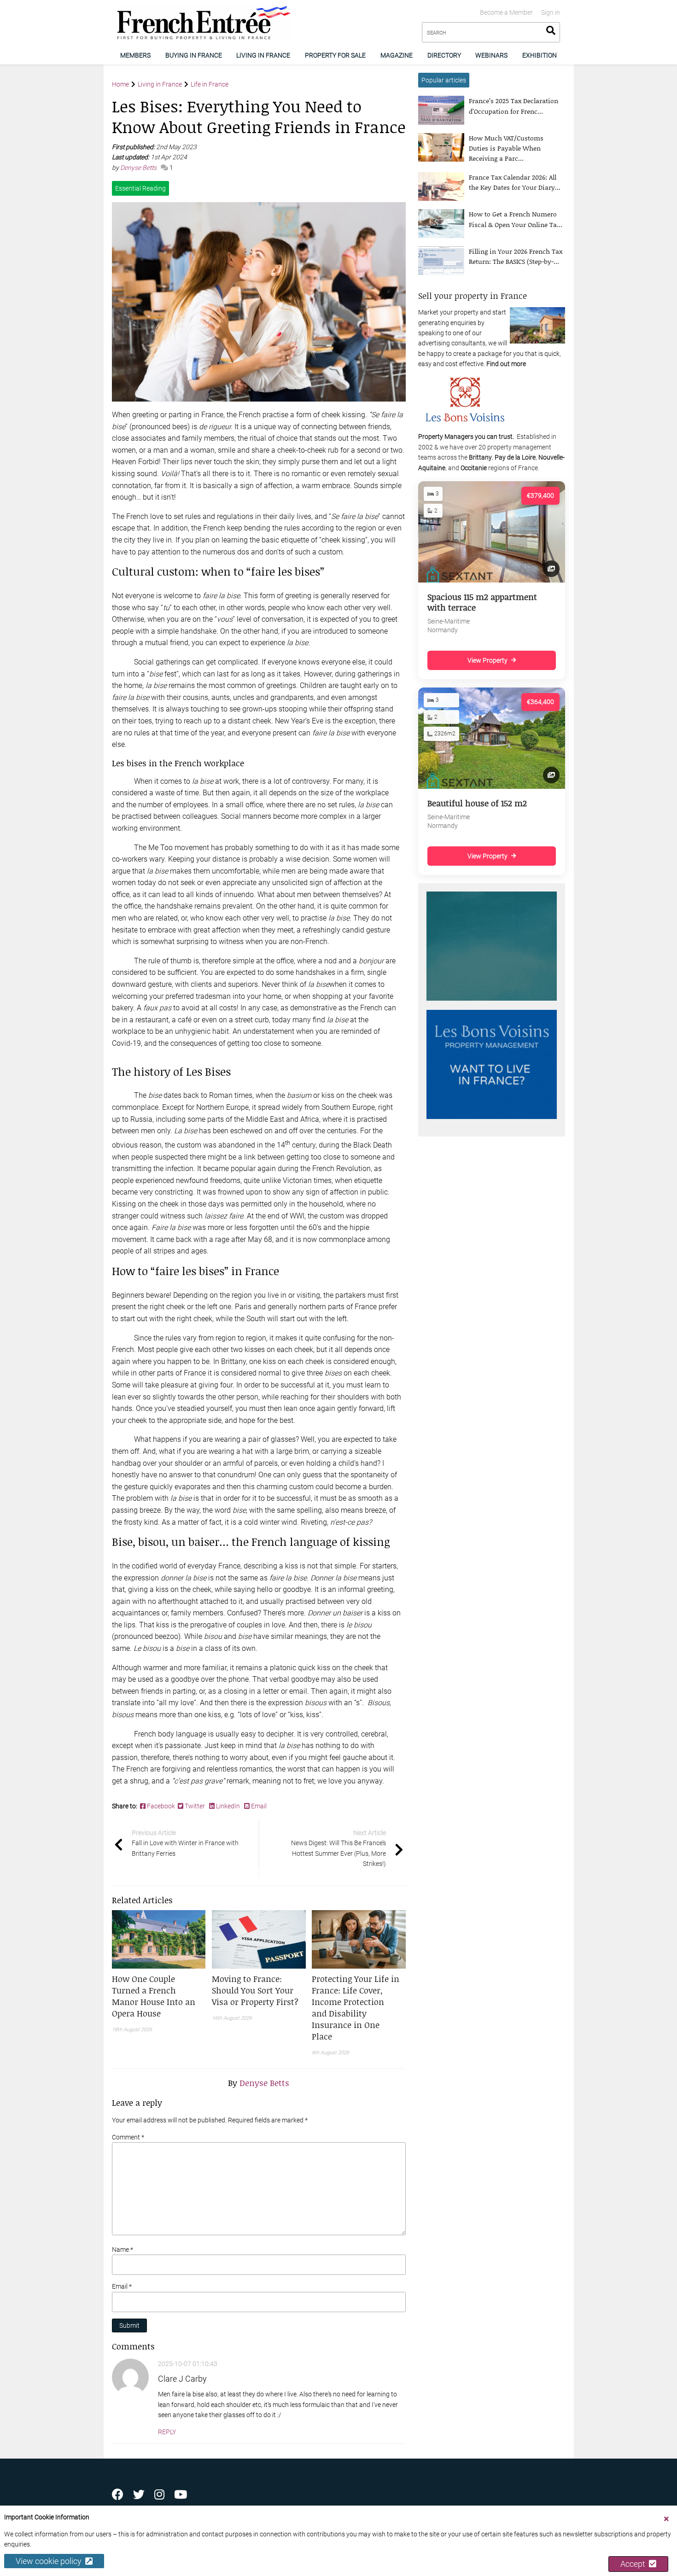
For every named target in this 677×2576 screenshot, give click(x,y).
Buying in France (194, 55)
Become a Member (506, 12)
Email (258, 1806)
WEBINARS (491, 55)
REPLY (167, 2432)
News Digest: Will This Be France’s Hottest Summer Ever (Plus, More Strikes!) (338, 1848)
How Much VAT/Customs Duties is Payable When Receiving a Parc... (506, 148)
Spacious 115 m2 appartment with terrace (482, 602)
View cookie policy (50, 2561)
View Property (487, 660)
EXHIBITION (540, 55)
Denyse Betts (139, 168)
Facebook (162, 1806)
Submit (129, 2325)
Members (135, 55)
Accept (635, 2564)
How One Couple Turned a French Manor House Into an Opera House (154, 1996)
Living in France (263, 55)
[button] (159, 1996)
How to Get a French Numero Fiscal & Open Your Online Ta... (516, 219)
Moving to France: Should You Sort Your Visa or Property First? (255, 1990)
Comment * (128, 2137)
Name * (123, 2250)
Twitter (195, 1806)
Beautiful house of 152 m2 (477, 803)
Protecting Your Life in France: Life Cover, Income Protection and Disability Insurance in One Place (356, 2008)
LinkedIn (228, 1806)
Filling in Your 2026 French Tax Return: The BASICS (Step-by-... (516, 256)
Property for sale (335, 55)
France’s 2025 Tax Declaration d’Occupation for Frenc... (514, 106)
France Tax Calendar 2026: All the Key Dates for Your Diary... (515, 182)
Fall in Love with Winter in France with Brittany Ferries (185, 1843)
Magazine (397, 55)
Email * (122, 2286)
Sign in (551, 12)
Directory (444, 55)
